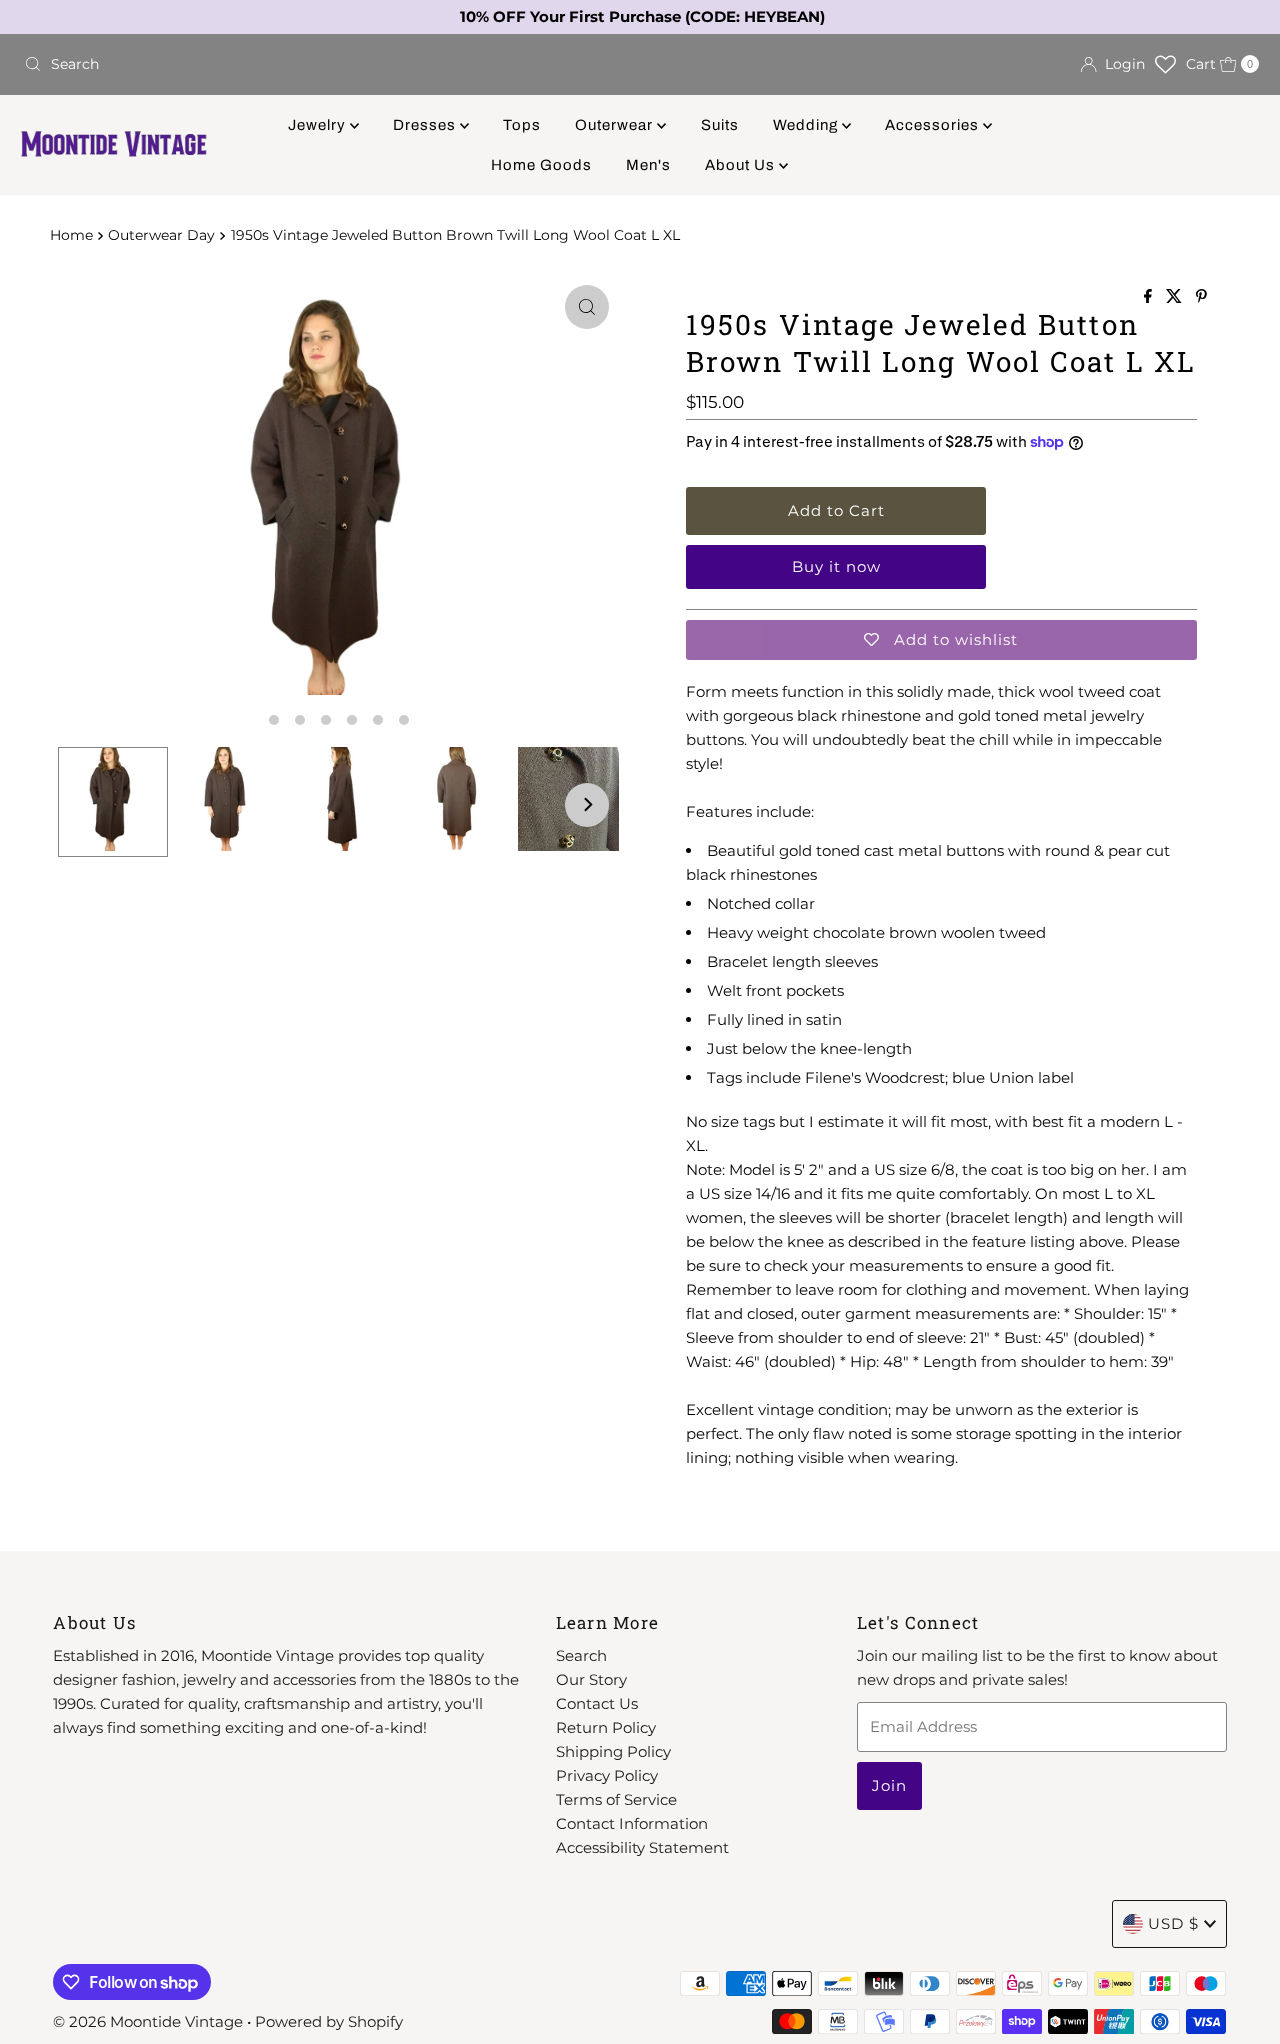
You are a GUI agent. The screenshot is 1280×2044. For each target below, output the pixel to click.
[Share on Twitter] (1176, 297)
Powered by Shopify (329, 2021)
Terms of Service (616, 1799)
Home (71, 235)
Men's (648, 165)
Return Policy (606, 1727)
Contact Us (597, 1703)
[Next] (587, 805)
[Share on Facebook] (1150, 297)
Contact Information (632, 1823)
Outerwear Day (161, 235)
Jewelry (319, 125)
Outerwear (616, 125)
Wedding (807, 125)
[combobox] (324, 64)
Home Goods (541, 165)
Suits (720, 125)
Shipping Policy (613, 1751)
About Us (742, 165)
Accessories (934, 125)
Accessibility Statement (642, 1847)
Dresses (426, 125)
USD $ (1173, 1923)
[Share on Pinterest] (1201, 297)
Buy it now (836, 566)
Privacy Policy (607, 1775)
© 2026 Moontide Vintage (148, 2021)
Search (581, 1655)
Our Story (591, 1679)
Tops (522, 125)
